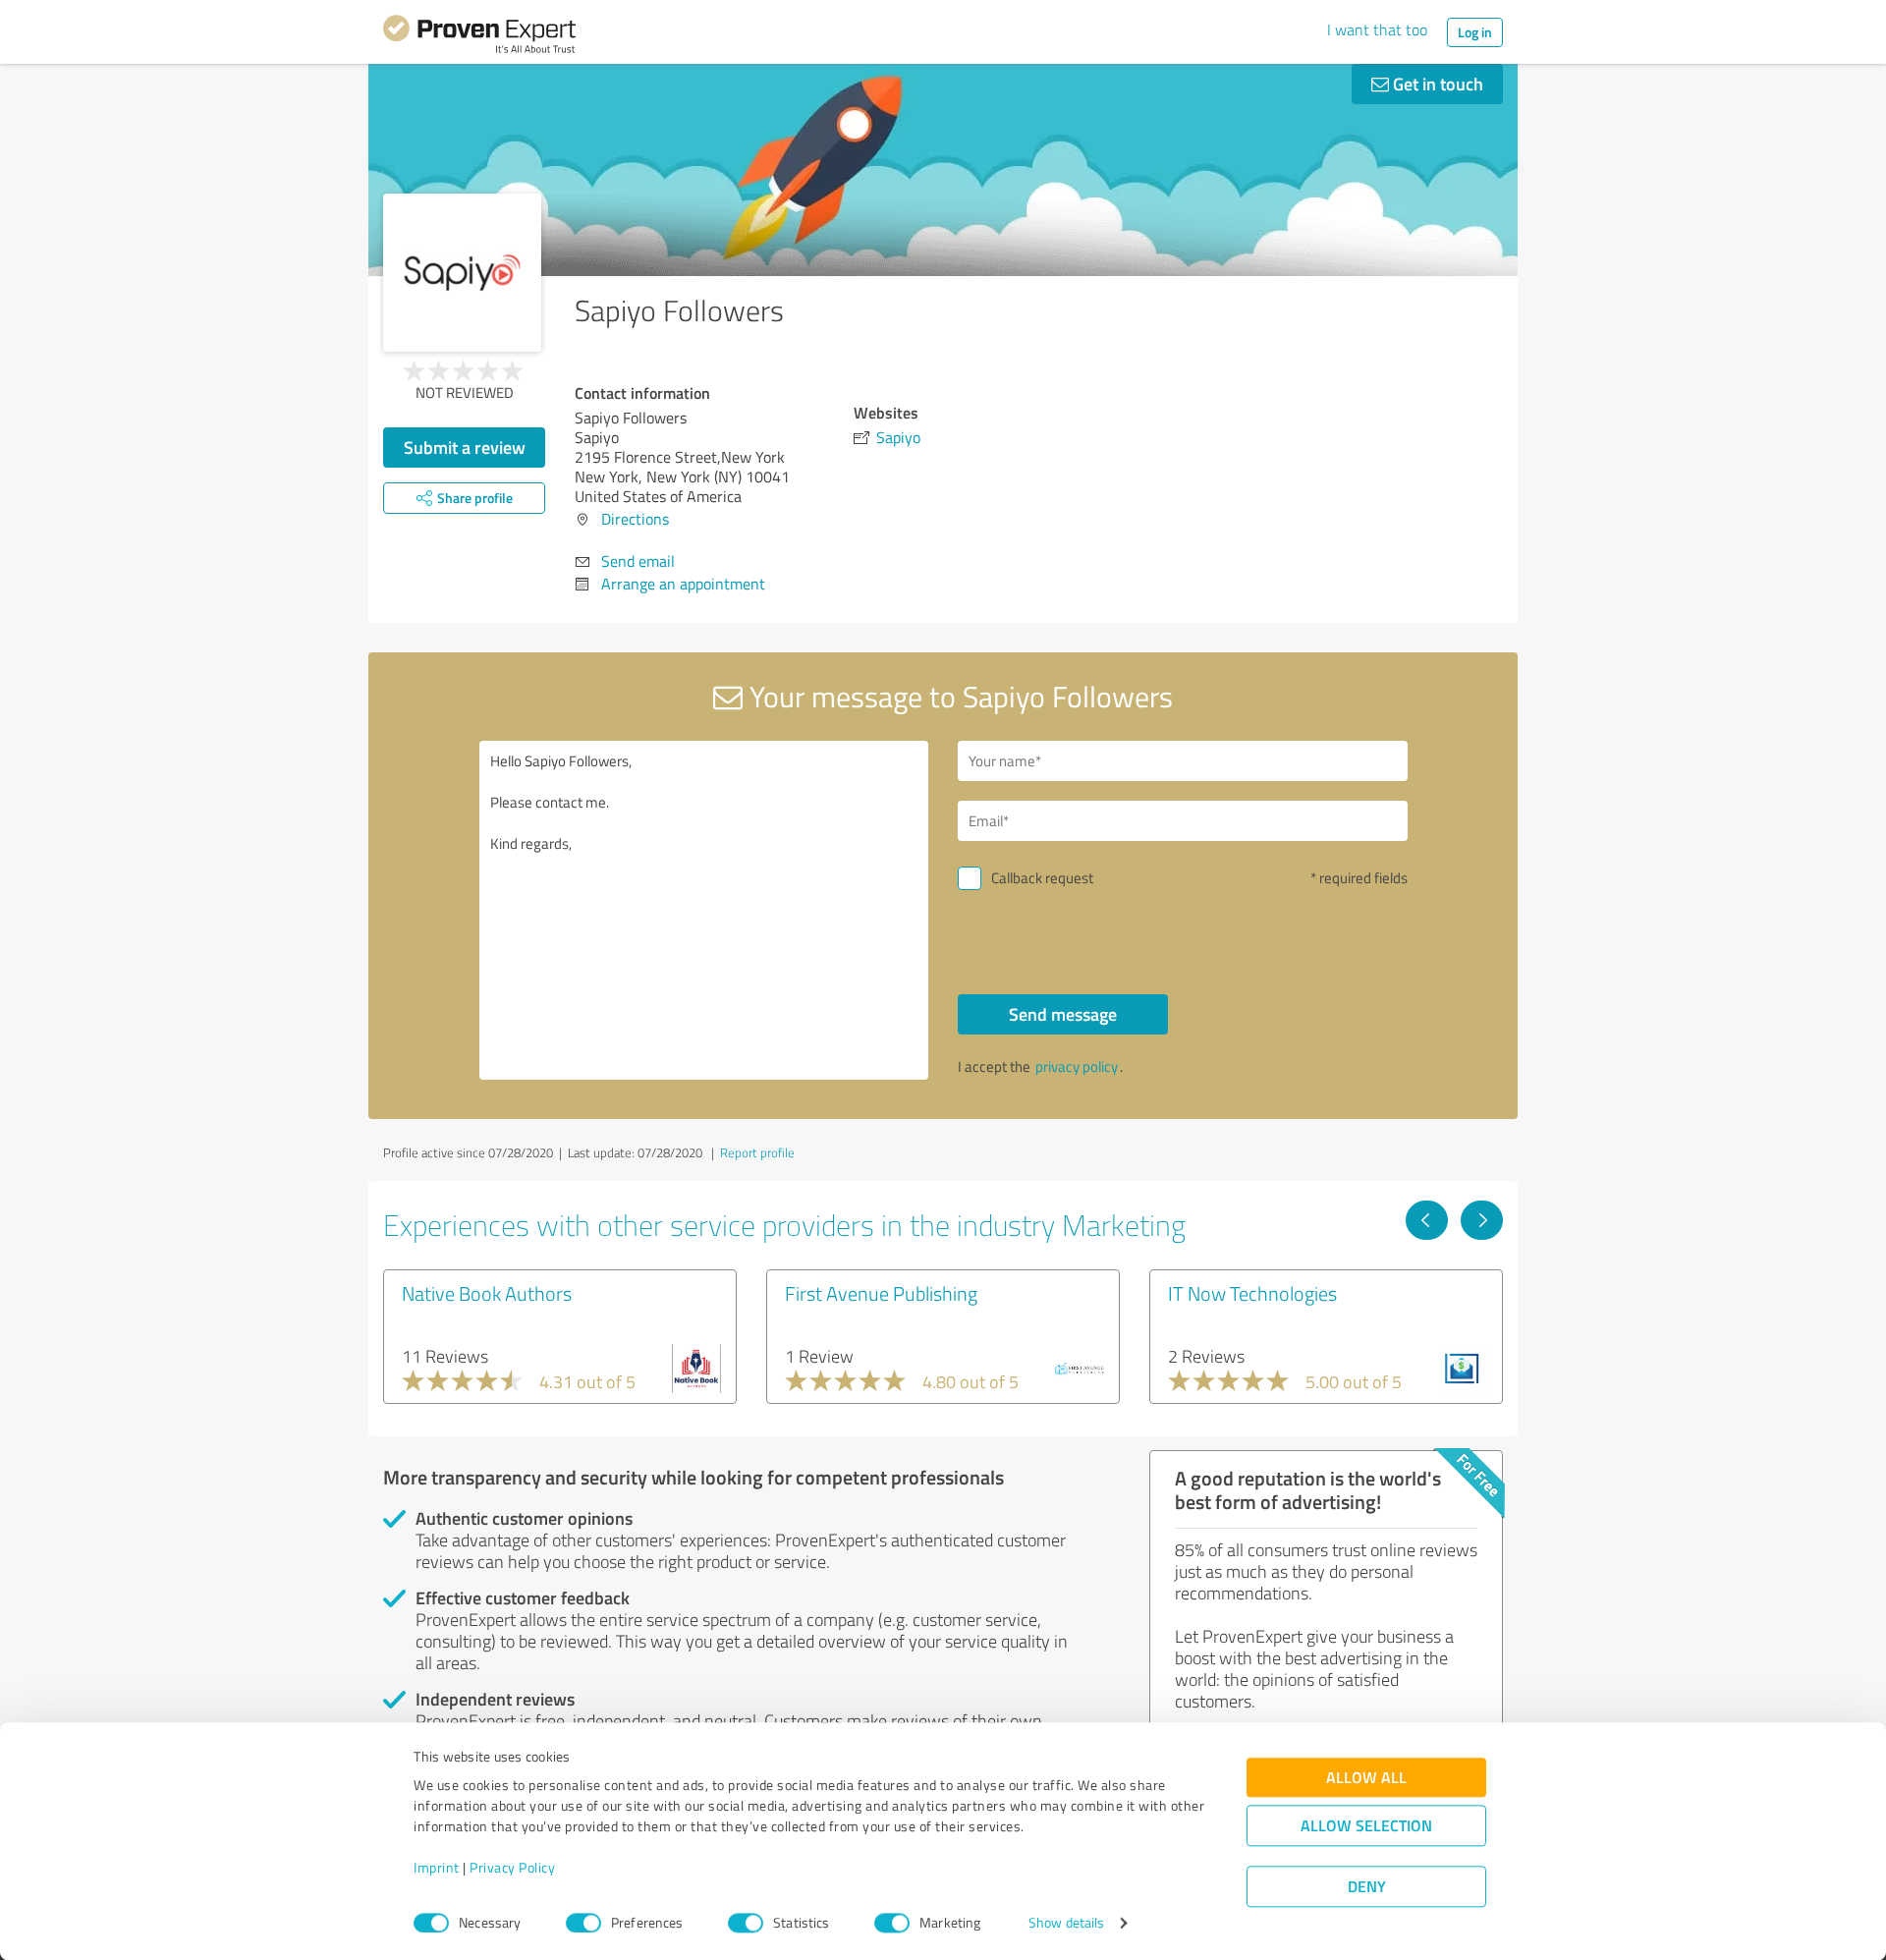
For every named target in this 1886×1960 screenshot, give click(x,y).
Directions (635, 519)
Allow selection (1366, 1826)
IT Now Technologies (1252, 1293)
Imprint (437, 1868)
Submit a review (465, 447)
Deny (1367, 1887)
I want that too (1377, 29)
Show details (1066, 1923)
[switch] (583, 1923)
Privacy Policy (512, 1868)
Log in (1475, 32)
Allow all (1366, 1778)
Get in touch (1436, 84)
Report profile (757, 1152)
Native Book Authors (487, 1293)
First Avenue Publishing (881, 1293)
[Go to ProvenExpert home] (479, 37)
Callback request (1042, 878)
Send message (1063, 1014)
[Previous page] (1427, 1220)
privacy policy (1077, 1066)
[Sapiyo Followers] (462, 273)
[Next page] (1482, 1220)
